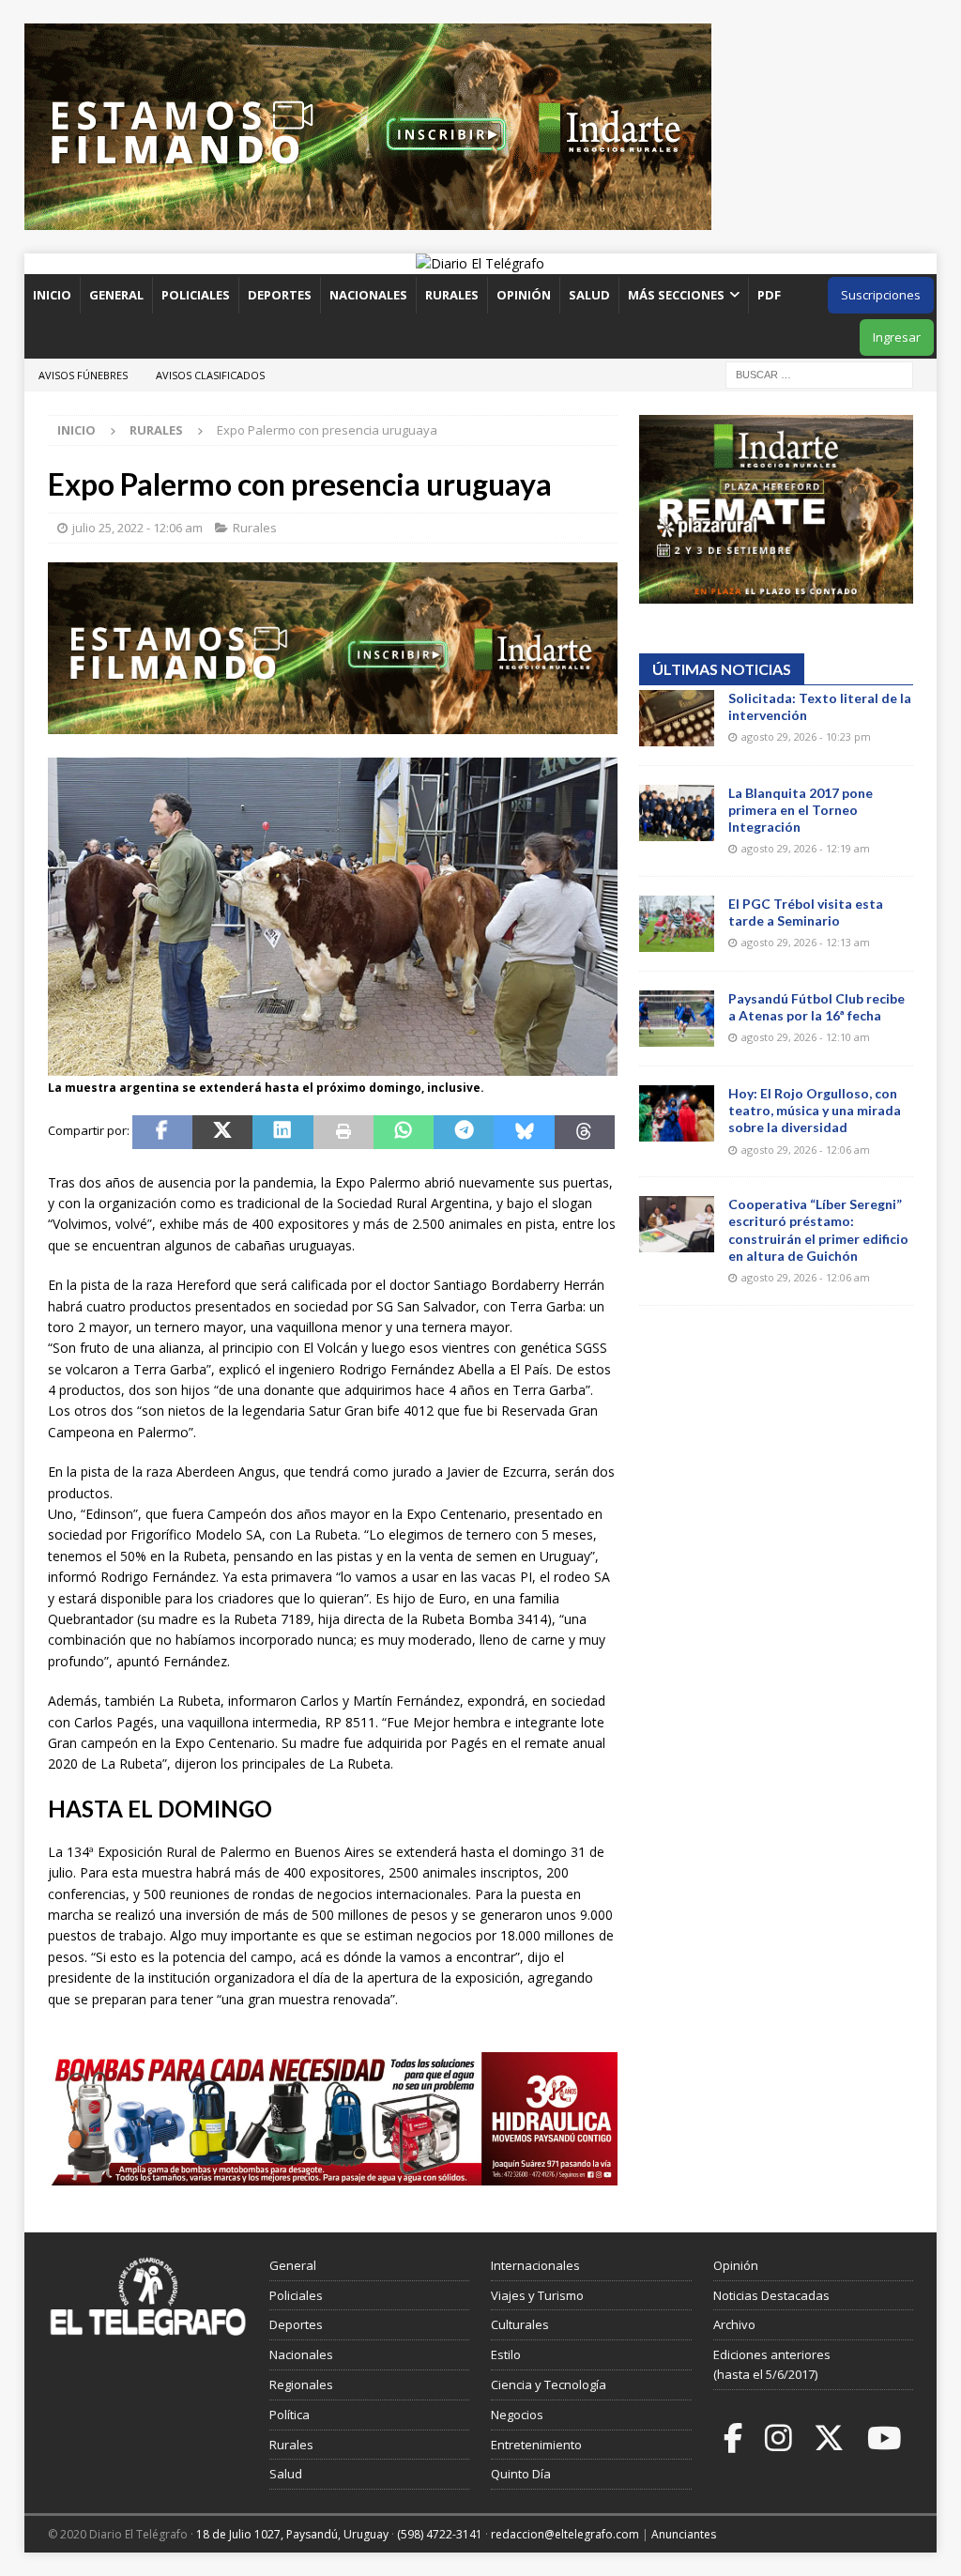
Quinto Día (521, 2474)
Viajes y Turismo (537, 2295)
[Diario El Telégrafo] (480, 263)
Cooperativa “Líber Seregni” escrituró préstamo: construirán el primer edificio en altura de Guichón (818, 1230)
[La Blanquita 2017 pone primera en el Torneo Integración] (677, 813)
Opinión (524, 295)
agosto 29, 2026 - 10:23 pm (806, 736)
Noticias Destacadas (771, 2295)
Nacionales (368, 295)
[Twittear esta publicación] (222, 1132)
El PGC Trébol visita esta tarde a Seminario (806, 912)
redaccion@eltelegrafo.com (565, 2534)
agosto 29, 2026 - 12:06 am (806, 1150)
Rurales (452, 295)
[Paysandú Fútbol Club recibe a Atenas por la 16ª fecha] (677, 1019)
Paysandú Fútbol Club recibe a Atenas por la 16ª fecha (816, 1007)
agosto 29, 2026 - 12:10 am (806, 1037)
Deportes (280, 295)
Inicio (52, 295)
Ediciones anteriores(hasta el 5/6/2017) (772, 2364)
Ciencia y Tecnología (549, 2384)
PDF (770, 295)
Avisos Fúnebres (83, 375)
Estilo (506, 2354)
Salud (589, 295)
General (116, 295)
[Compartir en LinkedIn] (282, 1132)
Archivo (734, 2324)
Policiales (196, 295)
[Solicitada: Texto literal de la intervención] (677, 718)
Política (290, 2415)
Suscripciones (881, 295)
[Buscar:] (819, 373)
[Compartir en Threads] (585, 1132)
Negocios (517, 2415)
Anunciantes (684, 2534)
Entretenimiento (536, 2445)
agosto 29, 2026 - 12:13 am (806, 942)
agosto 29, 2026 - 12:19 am (806, 848)
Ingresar (897, 337)
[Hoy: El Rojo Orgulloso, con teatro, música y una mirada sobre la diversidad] (677, 1113)
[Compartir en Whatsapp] (404, 1132)
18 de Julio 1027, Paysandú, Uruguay (292, 2534)
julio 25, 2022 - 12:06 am (137, 528)
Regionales (301, 2384)
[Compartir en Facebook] (162, 1132)
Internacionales (535, 2265)
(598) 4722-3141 (440, 2534)
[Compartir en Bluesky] (524, 1132)
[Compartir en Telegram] (464, 1132)
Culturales (520, 2324)
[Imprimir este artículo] (343, 1132)
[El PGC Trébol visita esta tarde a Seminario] (677, 924)
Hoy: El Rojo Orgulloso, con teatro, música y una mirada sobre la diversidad (815, 1110)
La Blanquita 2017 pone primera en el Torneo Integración (801, 810)
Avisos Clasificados (210, 375)
